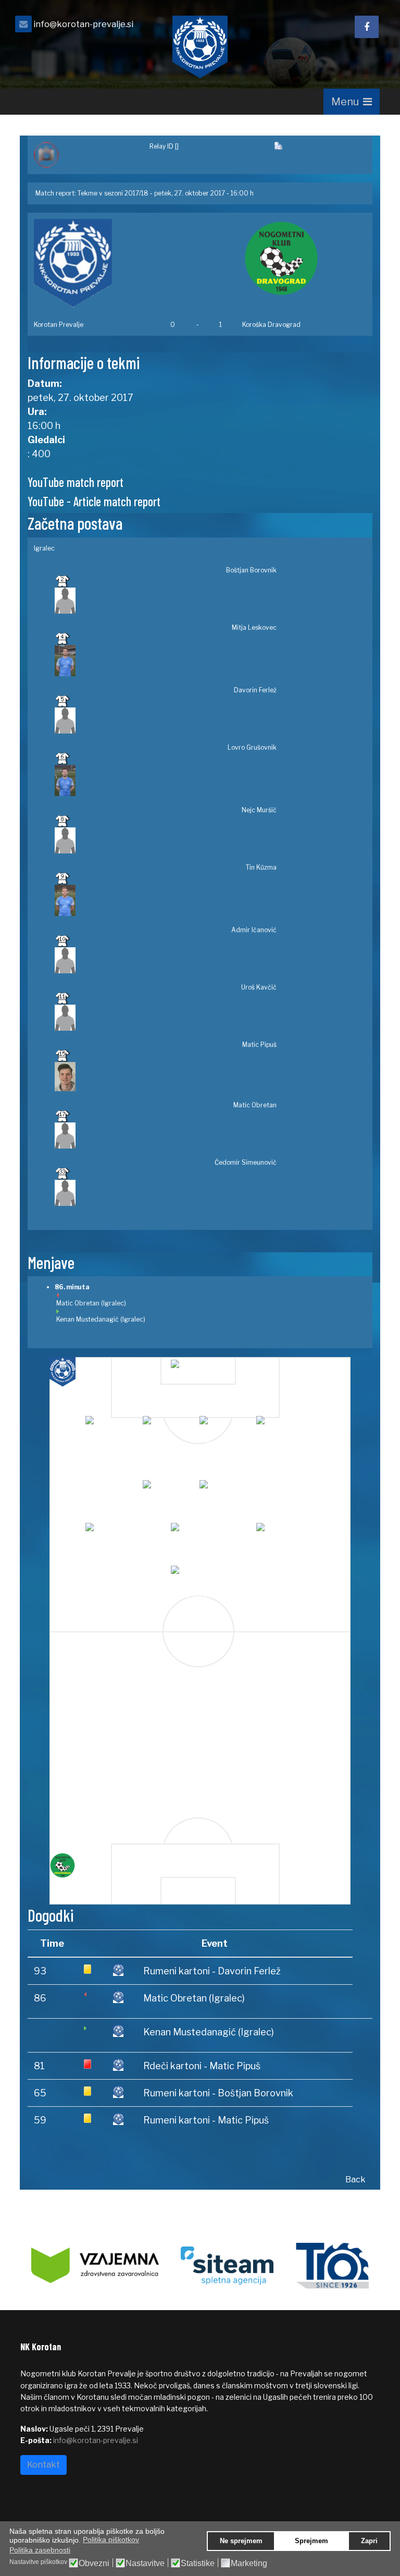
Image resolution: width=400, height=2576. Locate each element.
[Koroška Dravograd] (304, 258)
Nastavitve (145, 2563)
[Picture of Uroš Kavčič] (166, 1018)
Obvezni (94, 2563)
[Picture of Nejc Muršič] (166, 840)
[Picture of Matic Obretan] (166, 1136)
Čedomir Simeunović (246, 1162)
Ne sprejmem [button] (241, 2541)
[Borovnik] (198, 1371)
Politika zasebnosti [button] (40, 2550)
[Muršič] (283, 1427)
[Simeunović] (198, 1577)
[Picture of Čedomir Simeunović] (166, 1193)
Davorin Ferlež (255, 690)
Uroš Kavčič (259, 987)
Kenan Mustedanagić (87, 1319)
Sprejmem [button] (311, 2541)
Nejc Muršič (259, 810)
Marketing (249, 2563)
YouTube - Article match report (94, 501)
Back (355, 2180)
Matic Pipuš (259, 1045)
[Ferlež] (170, 1427)
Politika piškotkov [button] (111, 2540)
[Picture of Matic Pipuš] (166, 1077)
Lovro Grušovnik (252, 747)
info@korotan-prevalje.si (83, 24)
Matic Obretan (255, 1105)
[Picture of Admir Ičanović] (166, 960)
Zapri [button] (369, 2541)
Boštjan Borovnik (251, 570)
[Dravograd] (76, 1865)
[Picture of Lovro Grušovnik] (166, 780)
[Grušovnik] (226, 1427)
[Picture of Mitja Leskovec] (166, 661)
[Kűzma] (170, 1491)
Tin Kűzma (261, 867)
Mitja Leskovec (254, 627)
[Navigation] (352, 102)
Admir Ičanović (254, 930)
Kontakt (43, 2465)
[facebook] (367, 27)
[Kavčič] (112, 1534)
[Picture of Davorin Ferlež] (166, 721)
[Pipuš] (198, 1534)
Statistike (198, 2563)
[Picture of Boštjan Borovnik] (166, 601)
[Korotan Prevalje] (96, 263)
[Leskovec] (112, 1427)
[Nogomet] (85, 155)
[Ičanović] (226, 1491)
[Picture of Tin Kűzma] (166, 900)
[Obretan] (283, 1534)
